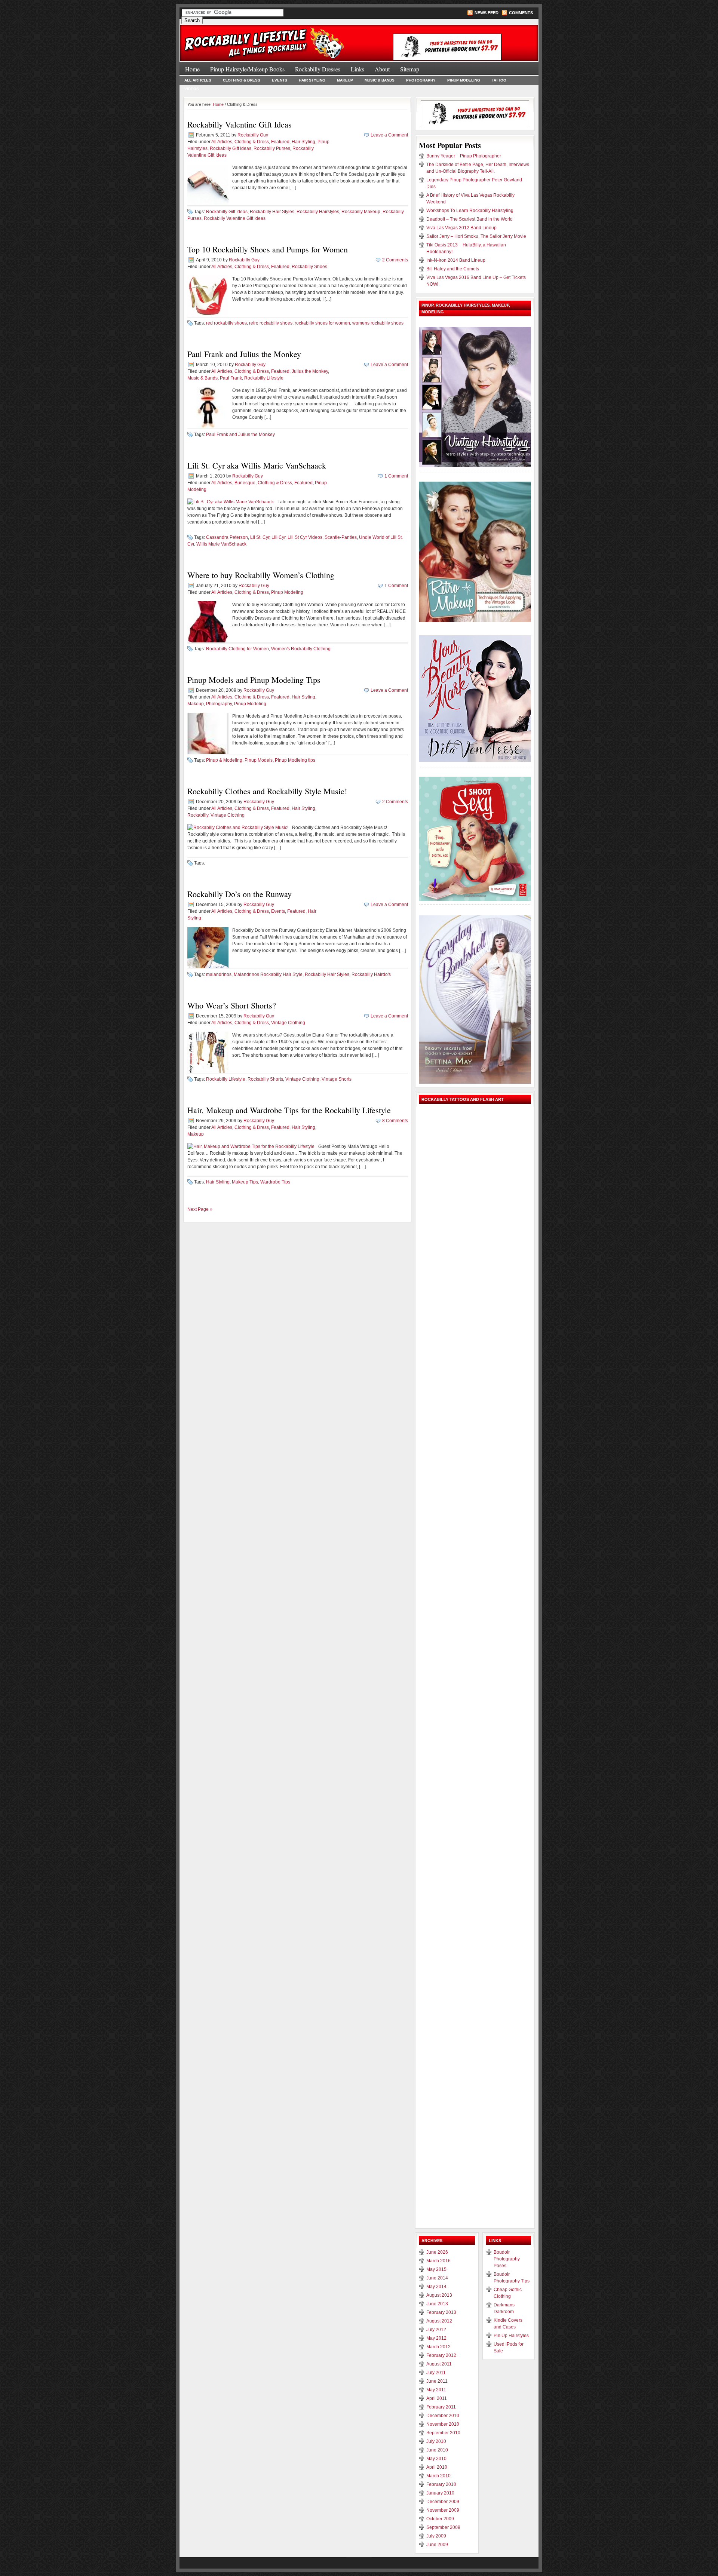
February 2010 (441, 2484)
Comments (521, 13)
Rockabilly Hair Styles (272, 212)
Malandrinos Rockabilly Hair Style (268, 974)
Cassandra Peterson (227, 537)
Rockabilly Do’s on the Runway (240, 894)
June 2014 (437, 2278)
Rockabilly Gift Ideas (231, 148)
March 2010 (438, 2476)
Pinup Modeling (464, 80)
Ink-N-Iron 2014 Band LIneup (456, 260)
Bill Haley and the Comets (453, 269)
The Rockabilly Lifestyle (269, 39)
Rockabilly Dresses (318, 69)
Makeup (345, 80)
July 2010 (436, 2441)
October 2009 (440, 2519)
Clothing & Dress (242, 80)
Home (192, 69)
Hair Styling (312, 80)
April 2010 (437, 2467)
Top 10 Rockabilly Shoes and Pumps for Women (268, 249)
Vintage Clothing (228, 815)
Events (280, 80)
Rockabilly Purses (272, 148)
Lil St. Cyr (260, 537)
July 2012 (436, 2330)
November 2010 (443, 2424)
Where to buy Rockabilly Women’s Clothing (261, 575)
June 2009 (437, 2545)
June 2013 (437, 2304)
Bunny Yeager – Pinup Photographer (464, 156)
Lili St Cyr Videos (305, 537)
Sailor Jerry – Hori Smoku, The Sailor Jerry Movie (476, 236)
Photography (421, 80)
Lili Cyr (278, 537)
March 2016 (438, 2261)
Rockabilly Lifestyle (264, 378)
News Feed (487, 13)
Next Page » (200, 1209)
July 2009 (436, 2536)
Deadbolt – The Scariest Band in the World (470, 219)
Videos (192, 89)
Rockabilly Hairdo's (371, 974)
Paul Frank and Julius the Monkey (244, 354)
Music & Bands (380, 80)
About (382, 69)
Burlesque (245, 483)
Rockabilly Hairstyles (318, 212)
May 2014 (436, 2287)
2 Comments (395, 260)
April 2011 (437, 2398)
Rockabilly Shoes (309, 267)
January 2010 (440, 2493)
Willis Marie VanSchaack (221, 544)
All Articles (198, 80)
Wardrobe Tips (275, 1182)
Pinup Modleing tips (295, 760)
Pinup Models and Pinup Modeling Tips (254, 680)
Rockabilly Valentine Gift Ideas (240, 124)
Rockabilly (198, 815)
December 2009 (443, 2502)
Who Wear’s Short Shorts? (232, 1005)
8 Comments (395, 1121)
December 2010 (443, 2416)
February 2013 (441, 2312)
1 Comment (396, 476)
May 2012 (436, 2338)
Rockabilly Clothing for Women (237, 649)
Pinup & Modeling (224, 760)
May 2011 (436, 2390)
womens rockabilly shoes (378, 323)
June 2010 (437, 2450)
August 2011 (439, 2364)
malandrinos (219, 974)
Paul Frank (231, 378)
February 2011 (441, 2407)
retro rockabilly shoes (271, 323)
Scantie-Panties (341, 537)
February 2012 (441, 2355)
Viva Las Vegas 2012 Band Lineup (461, 228)
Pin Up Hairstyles (511, 2336)
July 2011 (436, 2373)
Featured (280, 142)
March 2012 (438, 2347)
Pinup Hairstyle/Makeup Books (247, 69)
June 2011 (437, 2381)
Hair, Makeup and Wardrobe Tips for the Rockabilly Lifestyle (289, 1110)
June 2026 (437, 2252)
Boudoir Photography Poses (507, 2259)
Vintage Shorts (337, 1079)
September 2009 (443, 2527)
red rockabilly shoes (226, 323)
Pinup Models (259, 760)
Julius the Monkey (310, 371)
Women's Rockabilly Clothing (301, 649)
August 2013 (439, 2295)
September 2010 (443, 2433)
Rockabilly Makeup (361, 212)
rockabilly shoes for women (322, 323)
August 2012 (439, 2321)
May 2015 (436, 2269)
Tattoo (499, 80)
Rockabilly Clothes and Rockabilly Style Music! (267, 791)
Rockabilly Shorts (265, 1079)
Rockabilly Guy (253, 135)
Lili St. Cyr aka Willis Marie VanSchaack (257, 465)
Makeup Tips (245, 1182)
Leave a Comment (389, 135)
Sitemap (410, 69)
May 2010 (436, 2459)
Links (358, 69)
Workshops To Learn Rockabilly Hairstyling (470, 211)
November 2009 (443, 2510)
